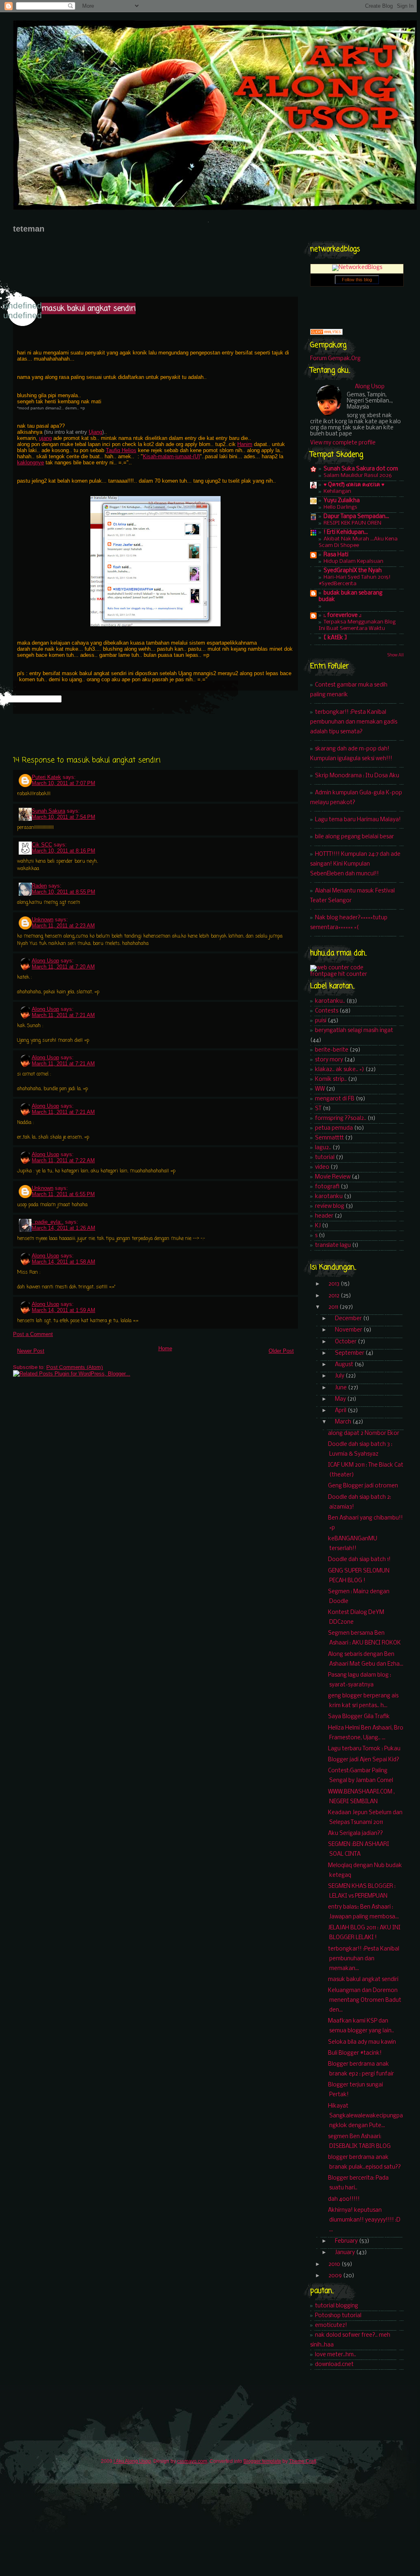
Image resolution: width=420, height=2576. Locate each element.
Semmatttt (329, 1138)
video (322, 1167)
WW (320, 1089)
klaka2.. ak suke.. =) (340, 1070)
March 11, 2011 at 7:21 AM (63, 1015)
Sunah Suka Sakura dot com (361, 469)
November (349, 1330)
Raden (39, 886)
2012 (335, 1296)
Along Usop (45, 961)
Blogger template (262, 2461)
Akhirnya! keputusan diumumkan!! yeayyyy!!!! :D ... (364, 2220)
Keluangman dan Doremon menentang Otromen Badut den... (365, 2000)
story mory (329, 1060)
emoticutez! (331, 2326)
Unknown (43, 920)
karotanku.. (330, 1001)
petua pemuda (334, 1128)
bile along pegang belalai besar (354, 837)
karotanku (329, 1197)
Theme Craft (303, 2461)
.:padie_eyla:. (48, 1222)
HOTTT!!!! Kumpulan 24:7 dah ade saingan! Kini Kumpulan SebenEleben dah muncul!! (355, 864)
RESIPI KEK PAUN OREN (352, 523)
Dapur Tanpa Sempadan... (356, 517)
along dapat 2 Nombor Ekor (364, 1433)
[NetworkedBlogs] (357, 268)
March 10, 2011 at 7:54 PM (63, 817)
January (346, 2253)
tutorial (325, 1158)
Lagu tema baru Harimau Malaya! (358, 820)
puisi (321, 1021)
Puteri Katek (46, 777)
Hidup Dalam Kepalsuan (353, 561)
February (347, 2241)
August (345, 1365)
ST (318, 1109)
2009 (336, 2276)
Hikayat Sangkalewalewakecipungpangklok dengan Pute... (365, 2116)
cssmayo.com (192, 2461)
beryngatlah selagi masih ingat (354, 1031)
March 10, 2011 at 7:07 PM (63, 783)
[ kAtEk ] (335, 638)
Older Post (281, 1351)
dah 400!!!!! (344, 2199)
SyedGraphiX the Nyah (353, 571)
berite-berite (332, 1050)
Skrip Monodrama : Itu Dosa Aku (357, 776)
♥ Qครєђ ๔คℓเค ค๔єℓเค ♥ (354, 485)
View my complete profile (343, 443)
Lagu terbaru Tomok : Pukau (364, 1749)
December (349, 1319)
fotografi (327, 1187)
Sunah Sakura (48, 811)
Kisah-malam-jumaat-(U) (171, 456)
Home (165, 1348)
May (341, 1399)
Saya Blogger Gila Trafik (359, 1717)
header (324, 1216)
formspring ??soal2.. (341, 1119)
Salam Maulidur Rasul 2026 (358, 476)
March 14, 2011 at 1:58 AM (63, 1262)
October (346, 1342)
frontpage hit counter (339, 974)
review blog (330, 1206)
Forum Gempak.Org (335, 359)
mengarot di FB (335, 1099)
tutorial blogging (337, 2306)
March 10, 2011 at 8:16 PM (63, 851)
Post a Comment (33, 1334)
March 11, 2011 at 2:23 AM (63, 926)
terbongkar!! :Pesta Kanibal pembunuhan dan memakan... (364, 1959)
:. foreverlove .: (342, 616)
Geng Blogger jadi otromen (363, 1486)
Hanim (245, 444)
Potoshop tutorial (338, 2316)
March (344, 1422)
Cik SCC (42, 845)
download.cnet (334, 2365)
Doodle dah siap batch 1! (359, 1560)
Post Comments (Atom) (75, 1367)
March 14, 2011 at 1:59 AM (63, 1310)
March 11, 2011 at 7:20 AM (63, 967)
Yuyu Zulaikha (342, 501)
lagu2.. (323, 1148)
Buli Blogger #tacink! (355, 2053)
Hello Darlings (340, 507)
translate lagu (333, 1245)
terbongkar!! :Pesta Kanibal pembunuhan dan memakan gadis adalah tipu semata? (354, 722)
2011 (334, 1307)
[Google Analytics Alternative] (326, 333)
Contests (327, 1011)
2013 (335, 1284)
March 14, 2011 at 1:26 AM (63, 1228)
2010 (335, 2264)
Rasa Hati (336, 555)
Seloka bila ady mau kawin (362, 2042)
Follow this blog (357, 280)
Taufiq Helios (121, 450)
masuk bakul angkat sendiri (89, 308)
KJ (318, 1226)
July (340, 1376)
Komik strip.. (331, 1079)
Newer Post (31, 1351)
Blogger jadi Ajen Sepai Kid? (364, 1760)
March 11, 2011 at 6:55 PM (63, 1194)
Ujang (95, 432)
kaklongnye (31, 462)
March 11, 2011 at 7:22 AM (63, 1160)
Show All (396, 655)
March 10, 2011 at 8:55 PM (63, 892)
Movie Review (333, 1177)
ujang (45, 438)
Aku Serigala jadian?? (355, 1834)
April (341, 1411)
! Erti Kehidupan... (346, 532)
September (350, 1353)
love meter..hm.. (336, 2355)
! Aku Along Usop (132, 2461)
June (341, 1388)
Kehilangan (337, 491)
